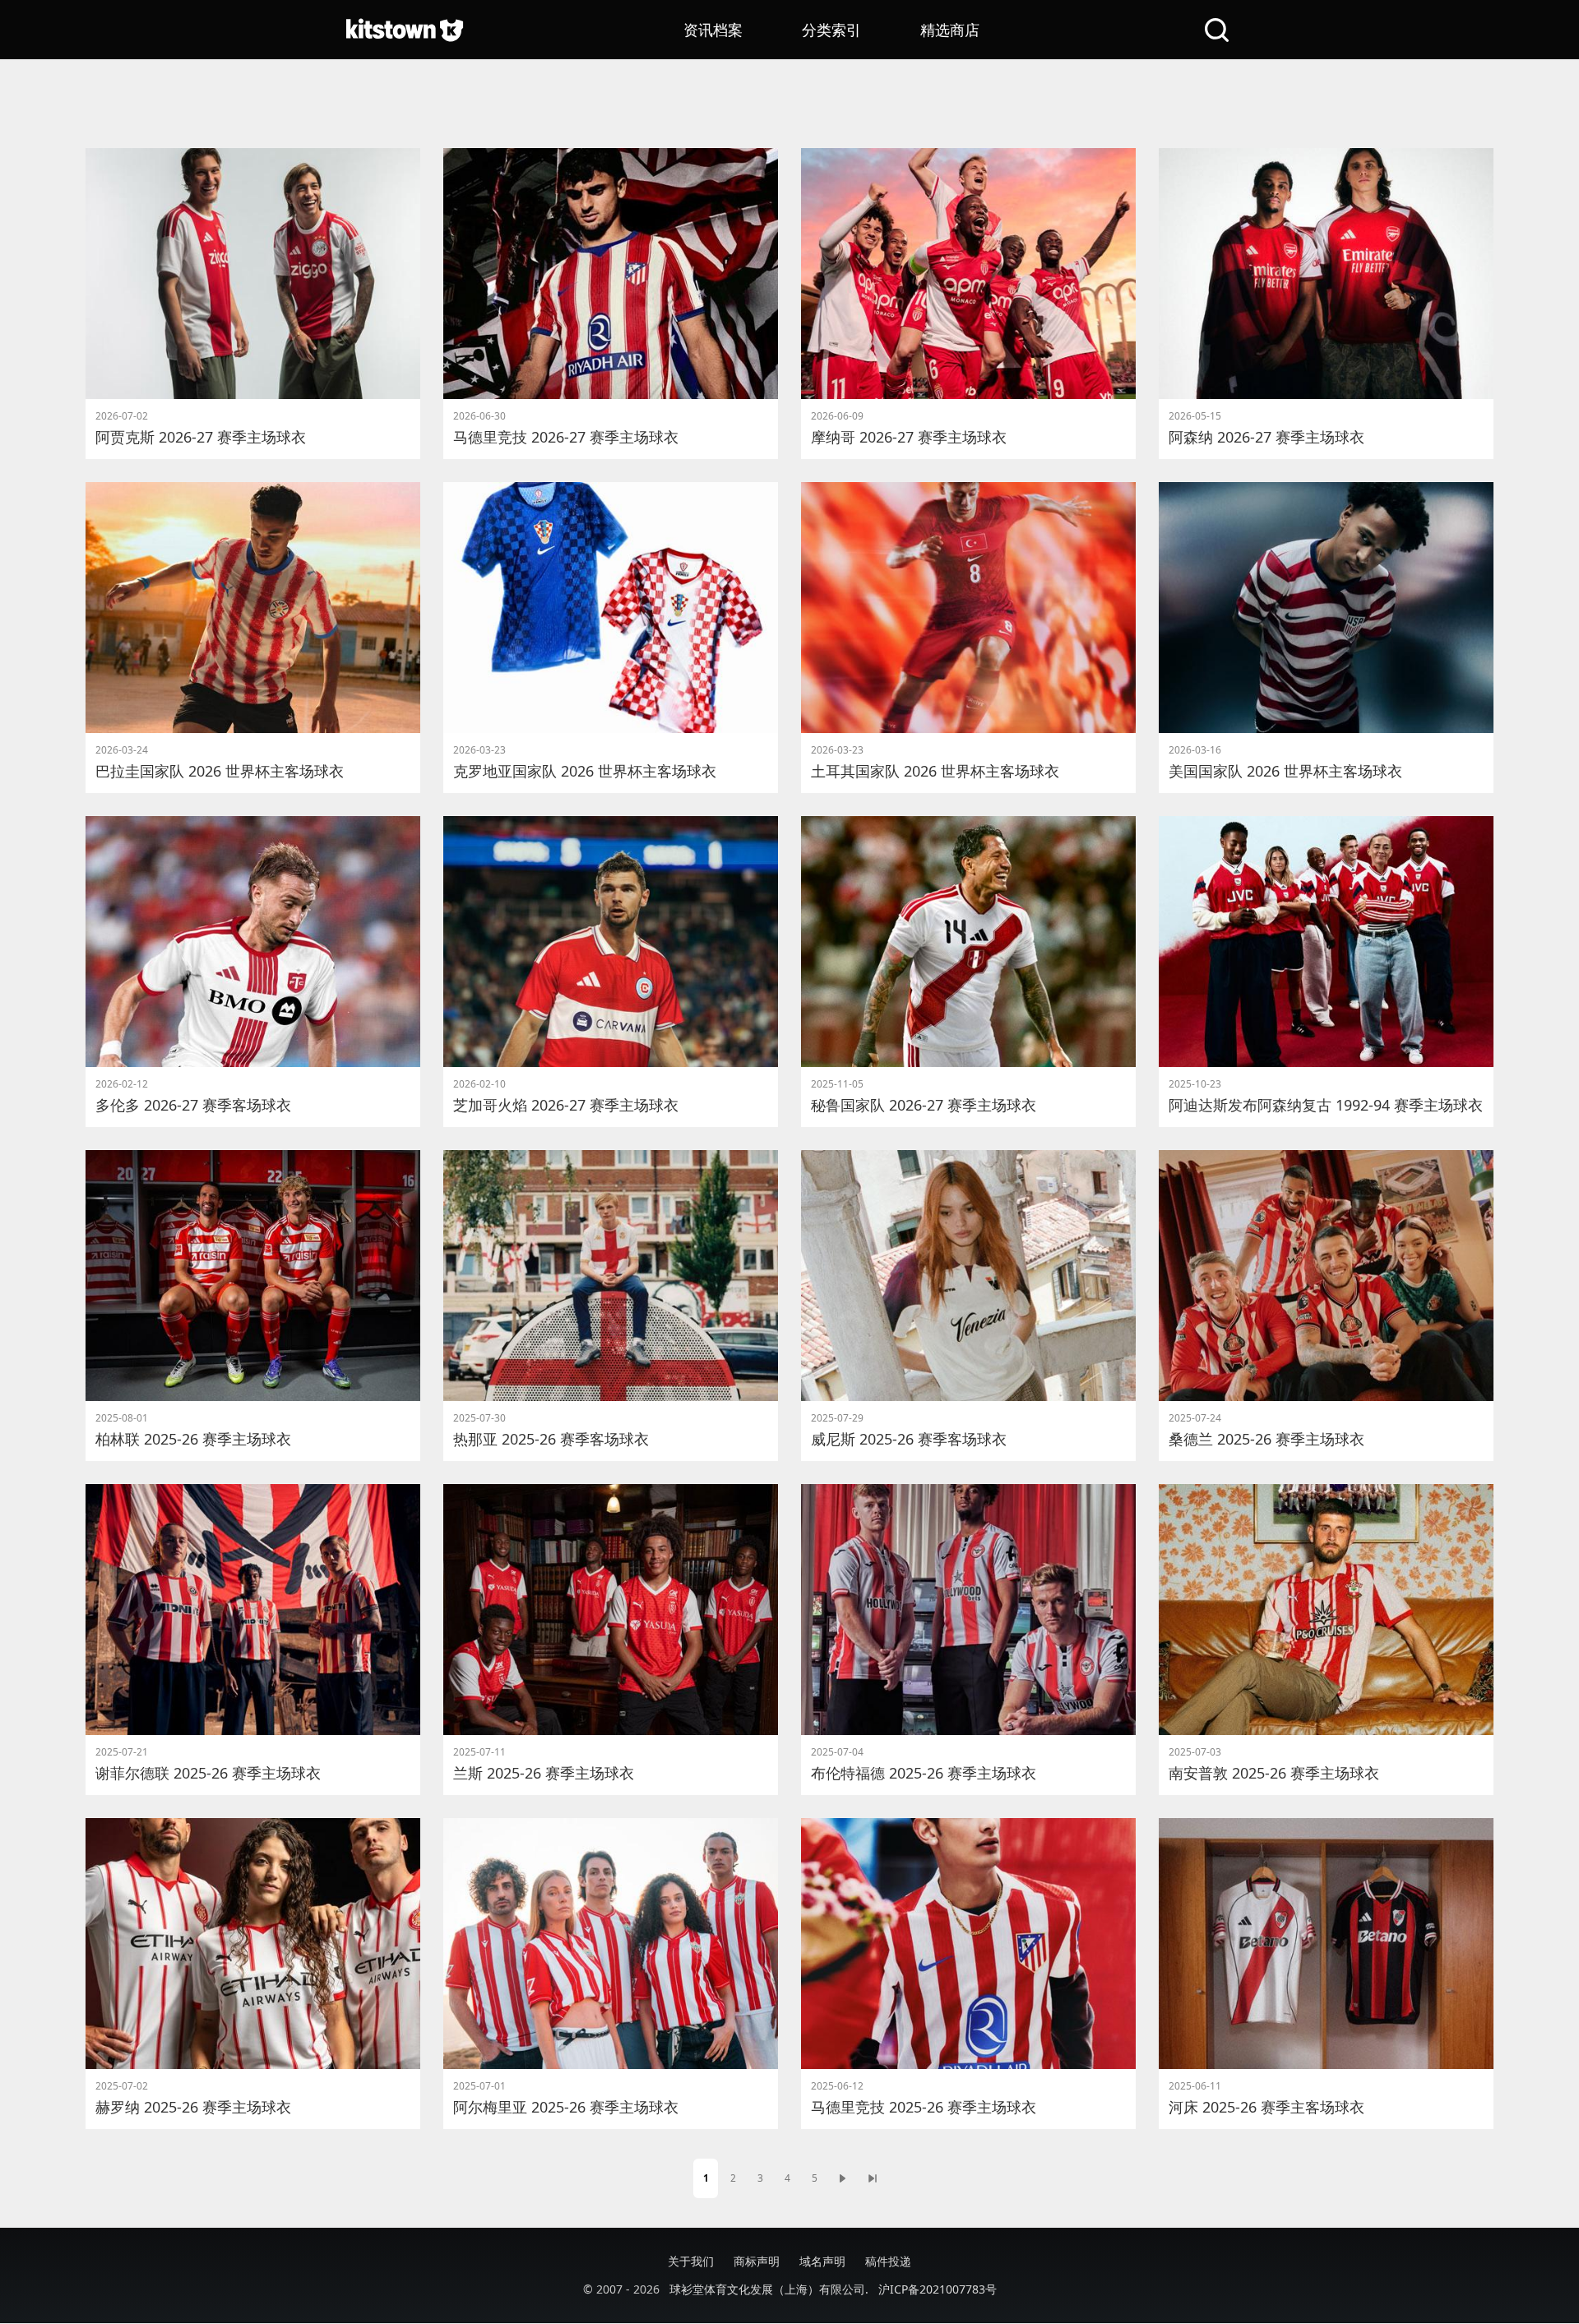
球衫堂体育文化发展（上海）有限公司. (769, 2289)
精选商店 (950, 30)
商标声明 (757, 2261)
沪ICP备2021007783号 (938, 2289)
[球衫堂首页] (405, 30)
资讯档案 (713, 30)
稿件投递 (888, 2261)
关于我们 (691, 2261)
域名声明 (822, 2261)
